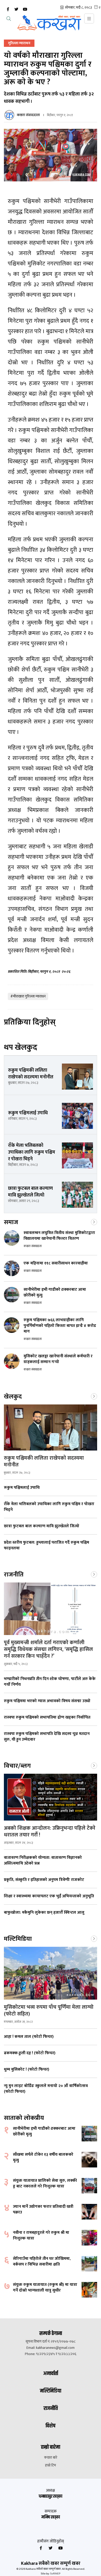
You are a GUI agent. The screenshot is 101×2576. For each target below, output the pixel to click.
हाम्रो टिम (51, 2465)
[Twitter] (16, 9)
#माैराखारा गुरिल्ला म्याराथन (28, 996)
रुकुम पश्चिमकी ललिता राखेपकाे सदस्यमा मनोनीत (44, 1461)
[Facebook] (8, 9)
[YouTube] (25, 9)
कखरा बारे (51, 2458)
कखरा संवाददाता (28, 115)
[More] (94, 1222)
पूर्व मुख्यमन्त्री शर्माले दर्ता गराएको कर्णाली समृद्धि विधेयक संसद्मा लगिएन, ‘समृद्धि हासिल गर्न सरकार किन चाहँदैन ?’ (48, 1649)
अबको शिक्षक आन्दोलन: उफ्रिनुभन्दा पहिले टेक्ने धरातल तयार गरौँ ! (50, 1831)
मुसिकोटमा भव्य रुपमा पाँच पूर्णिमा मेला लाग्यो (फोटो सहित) (49, 2011)
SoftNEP (55, 2574)
